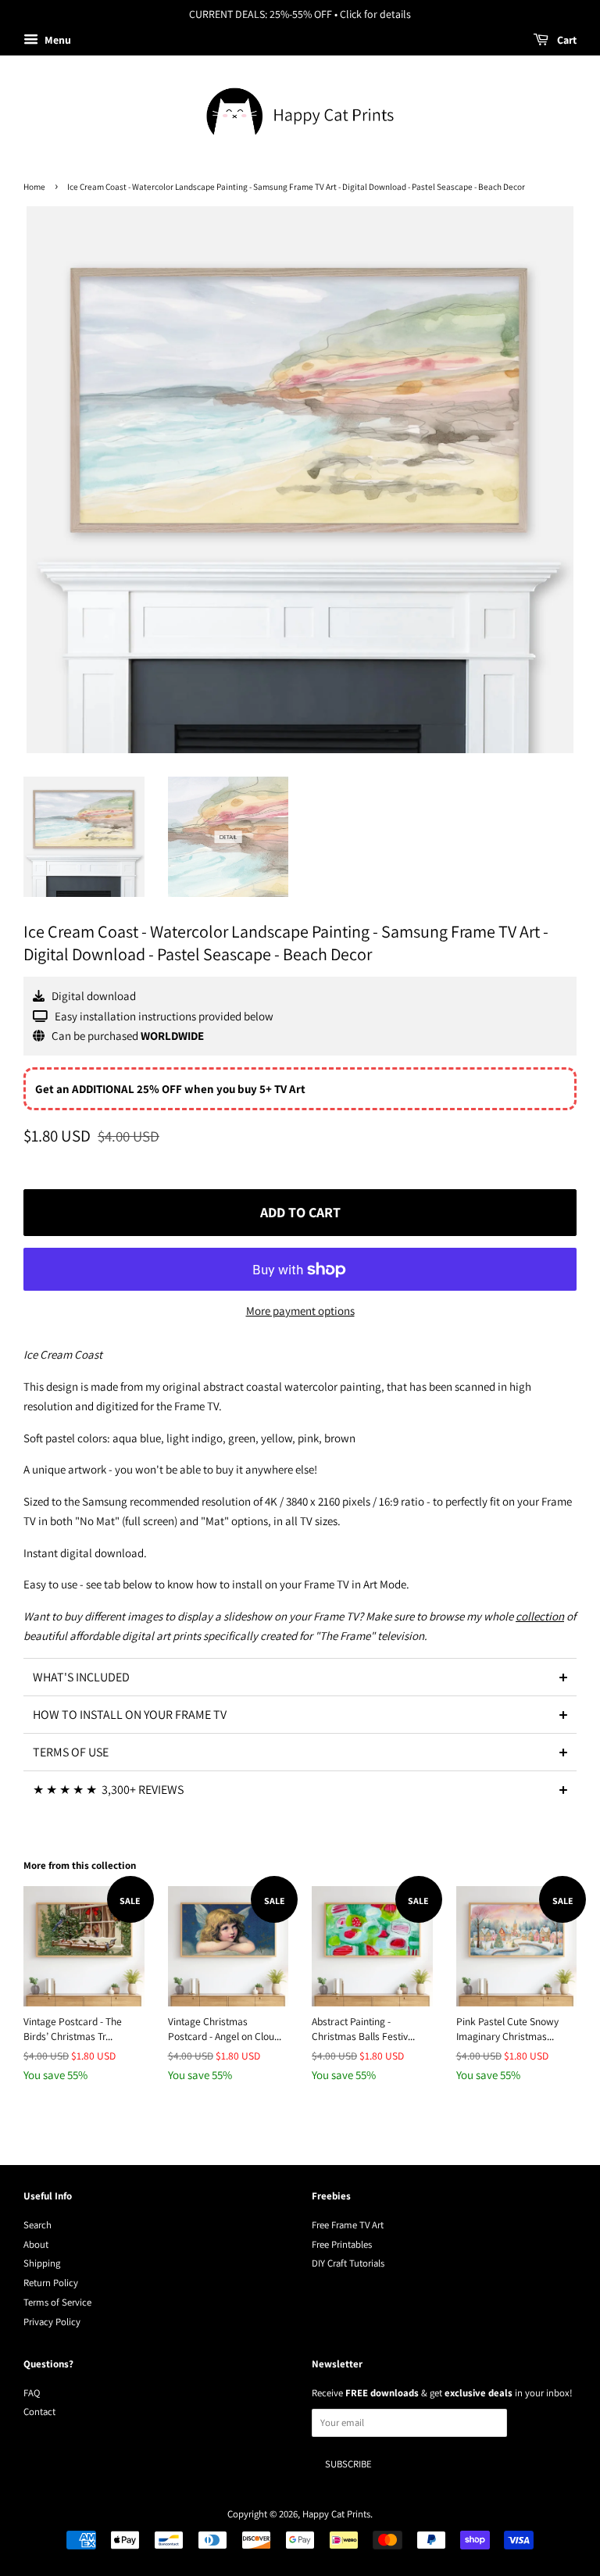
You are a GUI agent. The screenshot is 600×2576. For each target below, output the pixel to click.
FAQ (32, 2393)
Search (37, 2225)
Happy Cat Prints (336, 2514)
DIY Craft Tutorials (348, 2263)
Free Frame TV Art (348, 2225)
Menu (57, 40)
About (36, 2244)
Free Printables (342, 2244)
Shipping (42, 2263)
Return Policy (51, 2283)
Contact (39, 2412)
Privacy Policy (52, 2322)
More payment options (300, 1311)
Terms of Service (57, 2302)
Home (34, 187)
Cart (566, 40)
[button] (300, 1677)
